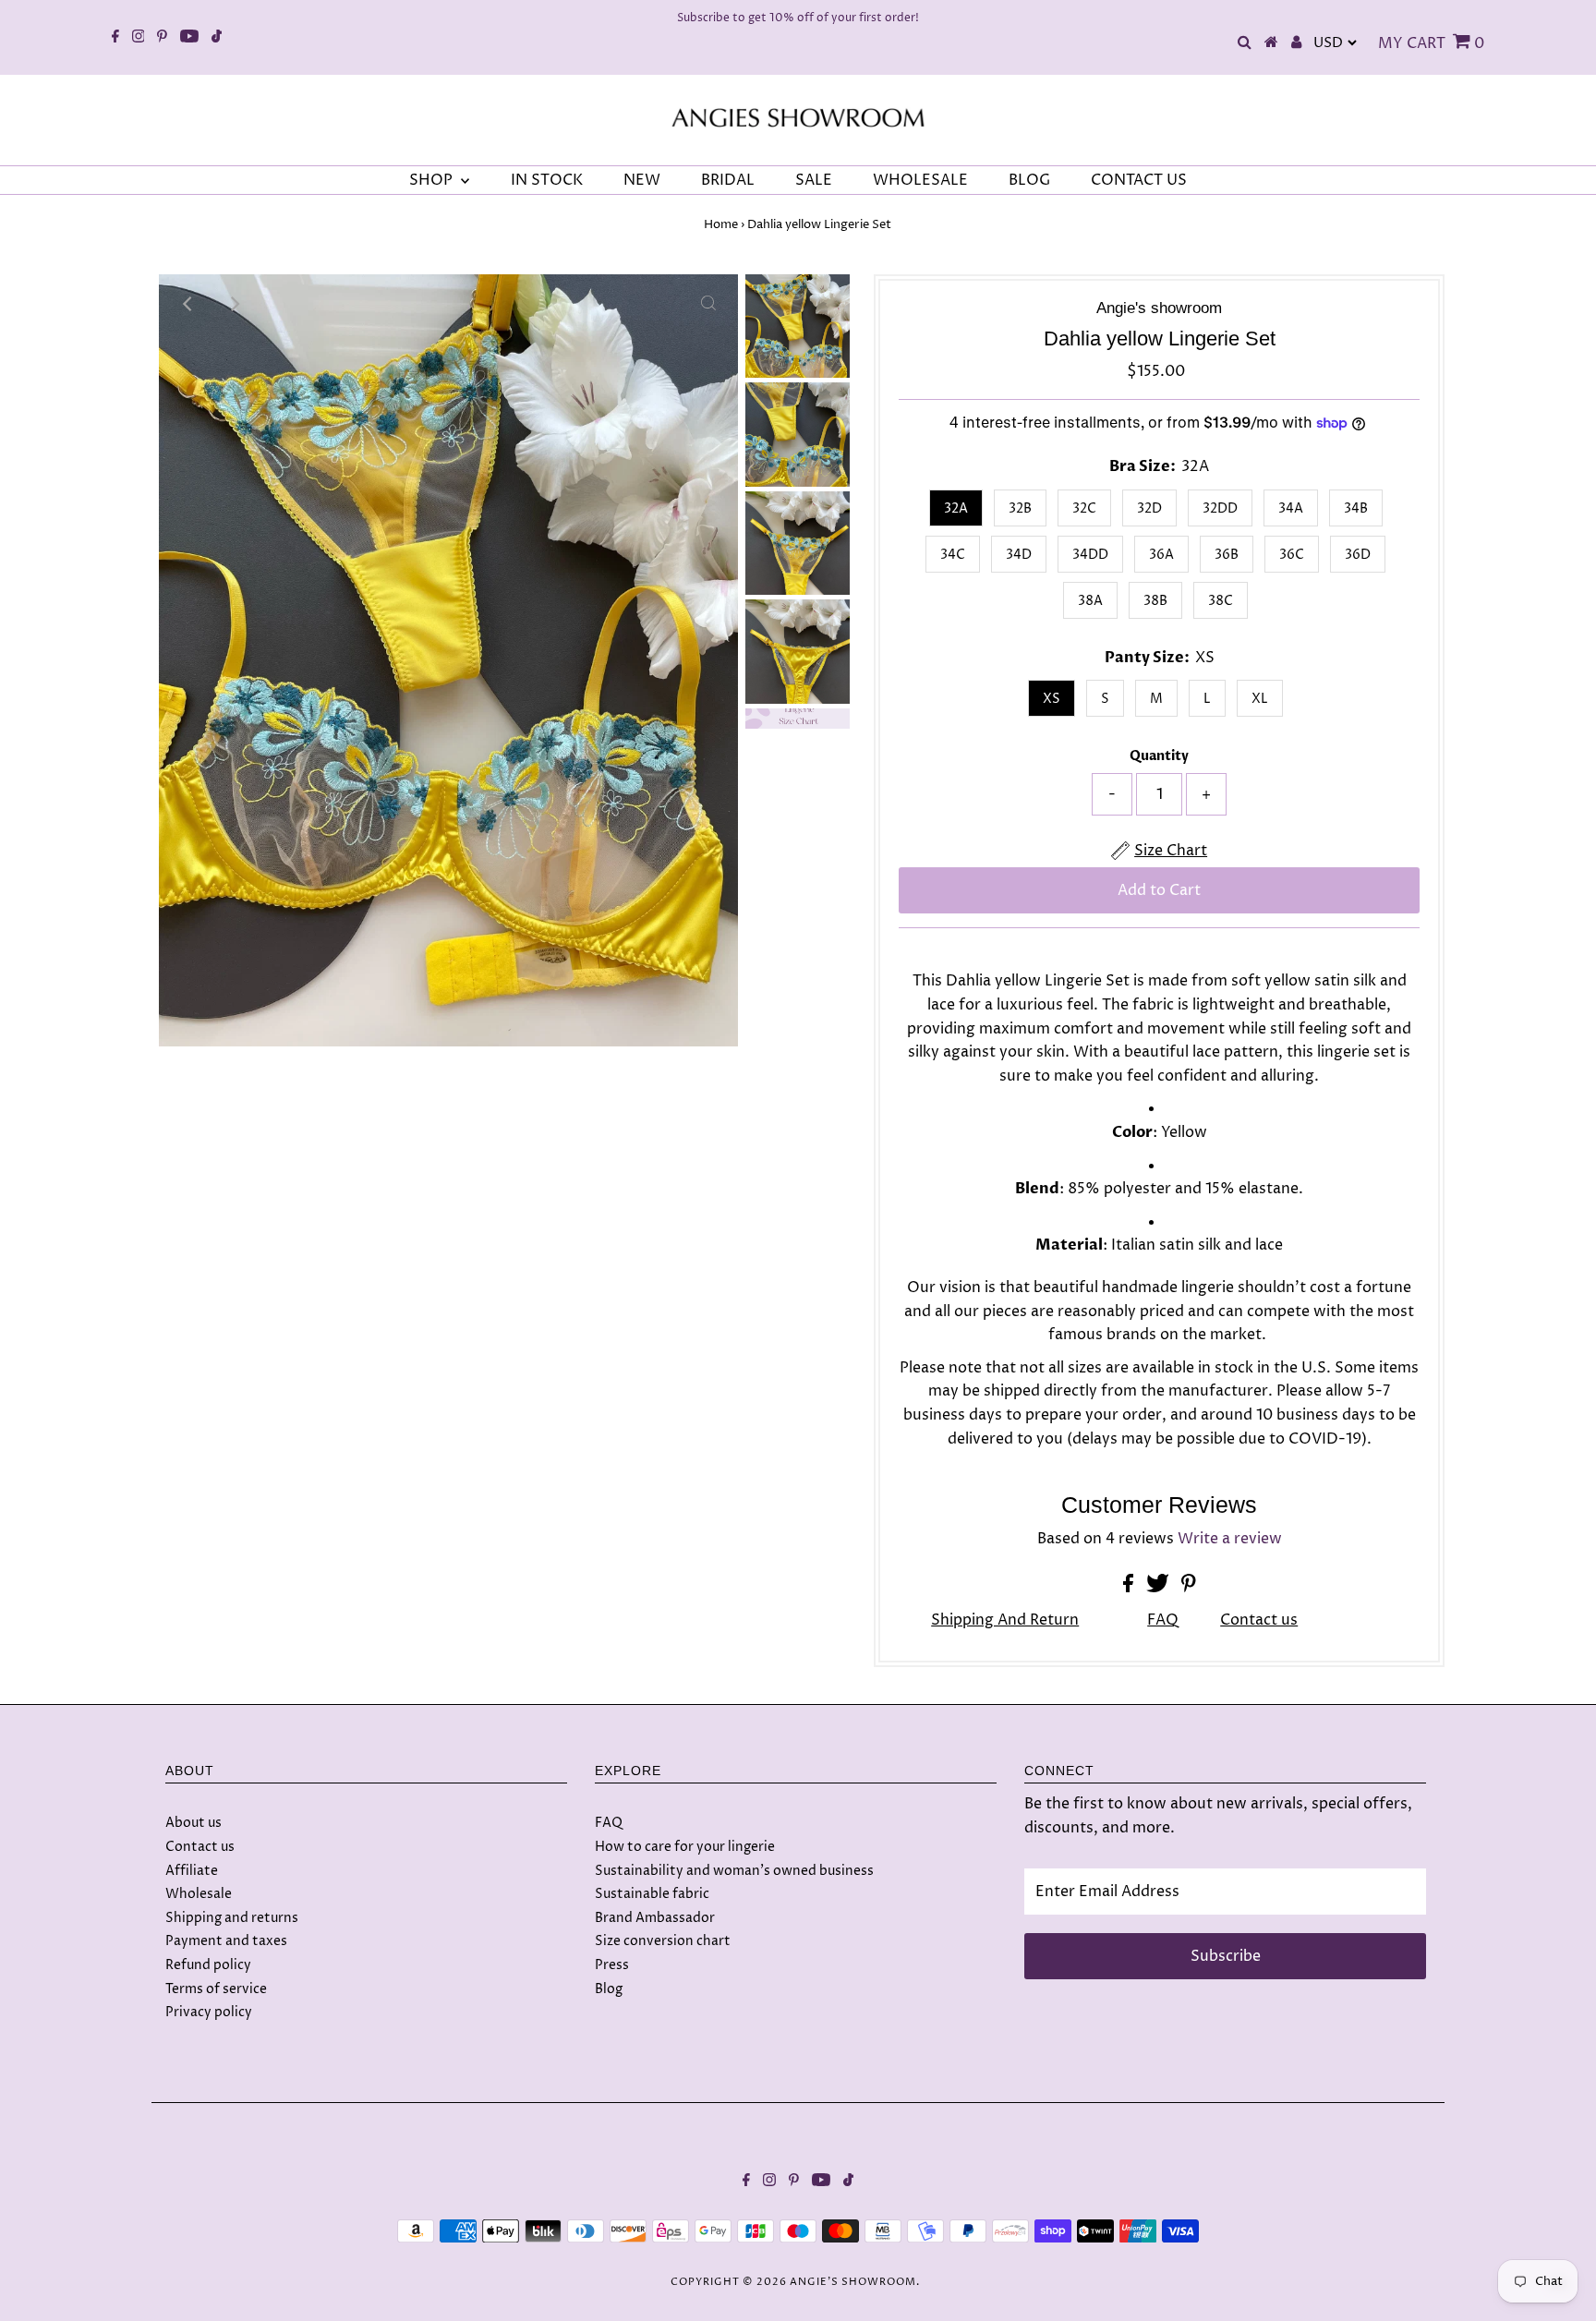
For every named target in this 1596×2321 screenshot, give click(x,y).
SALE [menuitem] (814, 180)
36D (1358, 555)
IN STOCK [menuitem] (547, 180)
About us (193, 1823)
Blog (609, 1989)
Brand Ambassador (655, 1918)
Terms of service (216, 1989)
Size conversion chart (663, 1941)
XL (1260, 699)
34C (953, 555)
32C (1084, 508)
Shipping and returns (232, 1918)
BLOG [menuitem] (1029, 180)
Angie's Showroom (853, 2282)
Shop (433, 180)
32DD (1220, 508)
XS (1052, 699)
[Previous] (188, 304)
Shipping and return (1005, 1620)
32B (1020, 508)
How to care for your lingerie (685, 1847)
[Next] (234, 304)
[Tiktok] (217, 38)
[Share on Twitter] (1160, 1588)
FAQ (1163, 1620)
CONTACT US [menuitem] (1139, 180)
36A (1161, 555)
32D (1149, 508)
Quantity (1159, 756)
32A (956, 508)
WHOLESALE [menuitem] (920, 180)
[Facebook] (115, 38)
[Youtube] (189, 38)
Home (721, 224)
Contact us (1259, 1620)
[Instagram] (139, 38)
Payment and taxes (226, 1941)
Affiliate (192, 1871)
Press (612, 1965)
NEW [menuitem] (642, 180)
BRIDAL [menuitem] (728, 180)
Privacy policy (209, 2012)
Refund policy (208, 1965)
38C (1221, 601)
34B (1356, 508)
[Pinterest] (162, 38)
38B (1155, 601)
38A (1090, 601)
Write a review (1230, 1539)
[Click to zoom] (708, 304)
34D (1019, 555)
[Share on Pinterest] (1189, 1588)
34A (1291, 508)
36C (1292, 555)
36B (1227, 555)
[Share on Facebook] (1130, 1588)
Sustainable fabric (652, 1894)
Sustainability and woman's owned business (734, 1871)
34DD (1090, 555)
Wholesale (199, 1894)
